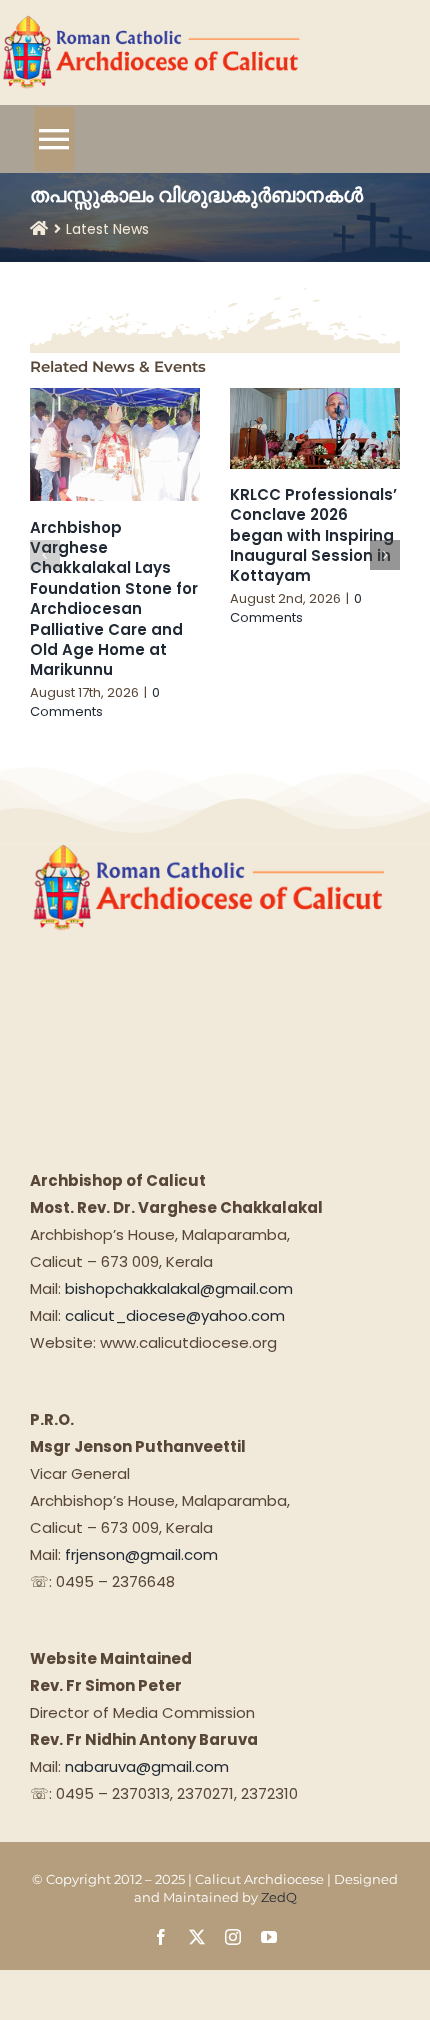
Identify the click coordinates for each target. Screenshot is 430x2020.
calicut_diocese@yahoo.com (175, 1315)
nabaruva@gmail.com (147, 1766)
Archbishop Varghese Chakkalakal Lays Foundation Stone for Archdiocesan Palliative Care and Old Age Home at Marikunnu (114, 599)
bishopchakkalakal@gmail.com (179, 1288)
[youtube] (269, 1937)
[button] (45, 555)
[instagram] (233, 1937)
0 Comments (95, 702)
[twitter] (197, 1937)
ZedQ (279, 1897)
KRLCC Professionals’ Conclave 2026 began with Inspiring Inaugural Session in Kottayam (313, 535)
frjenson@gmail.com (141, 1554)
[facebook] (161, 1937)
